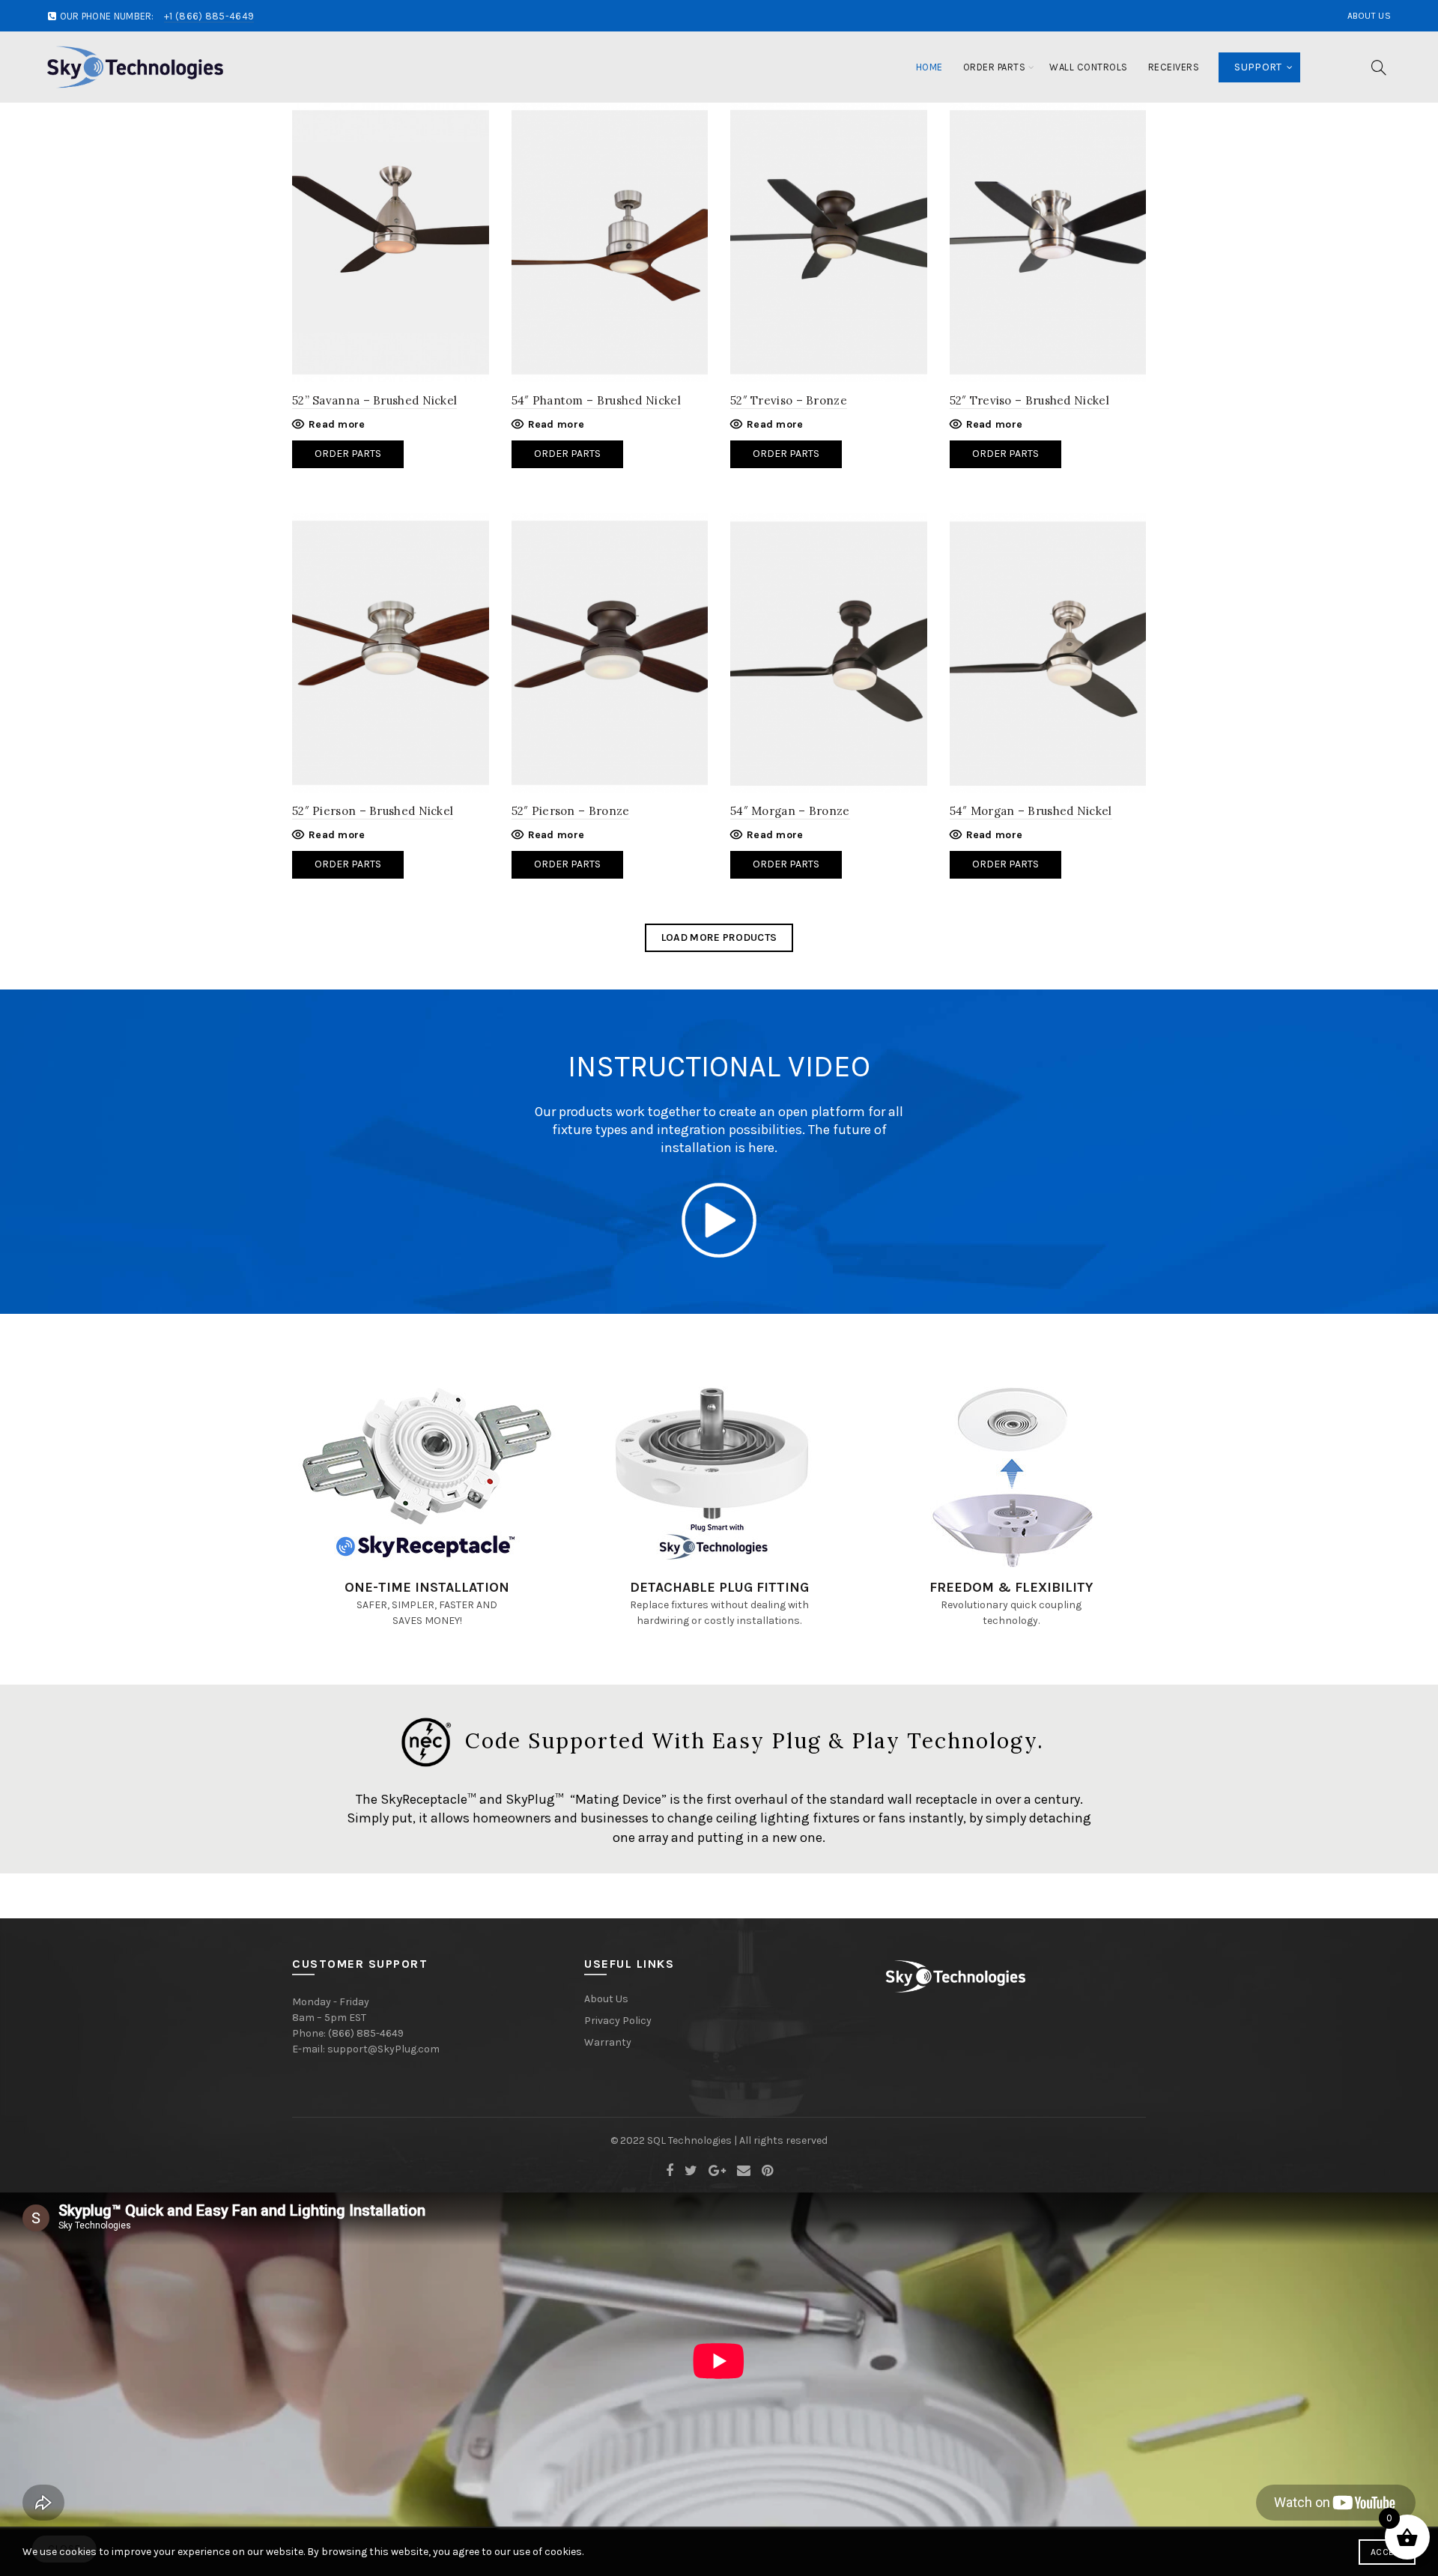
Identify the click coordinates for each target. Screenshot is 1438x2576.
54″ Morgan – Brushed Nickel (1031, 811)
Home (929, 67)
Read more (337, 424)
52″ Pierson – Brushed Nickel (373, 811)
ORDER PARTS (348, 864)
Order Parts (995, 67)
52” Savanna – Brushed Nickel (374, 400)
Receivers (1174, 67)
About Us (1369, 16)
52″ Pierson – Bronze (571, 811)
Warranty (608, 2042)
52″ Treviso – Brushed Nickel (1029, 400)
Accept (1387, 2552)
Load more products (719, 937)
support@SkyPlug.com (383, 2049)
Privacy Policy (618, 2021)
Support (1258, 67)
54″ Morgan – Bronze (790, 811)
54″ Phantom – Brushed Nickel (596, 400)
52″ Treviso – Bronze (789, 400)
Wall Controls (1089, 67)
